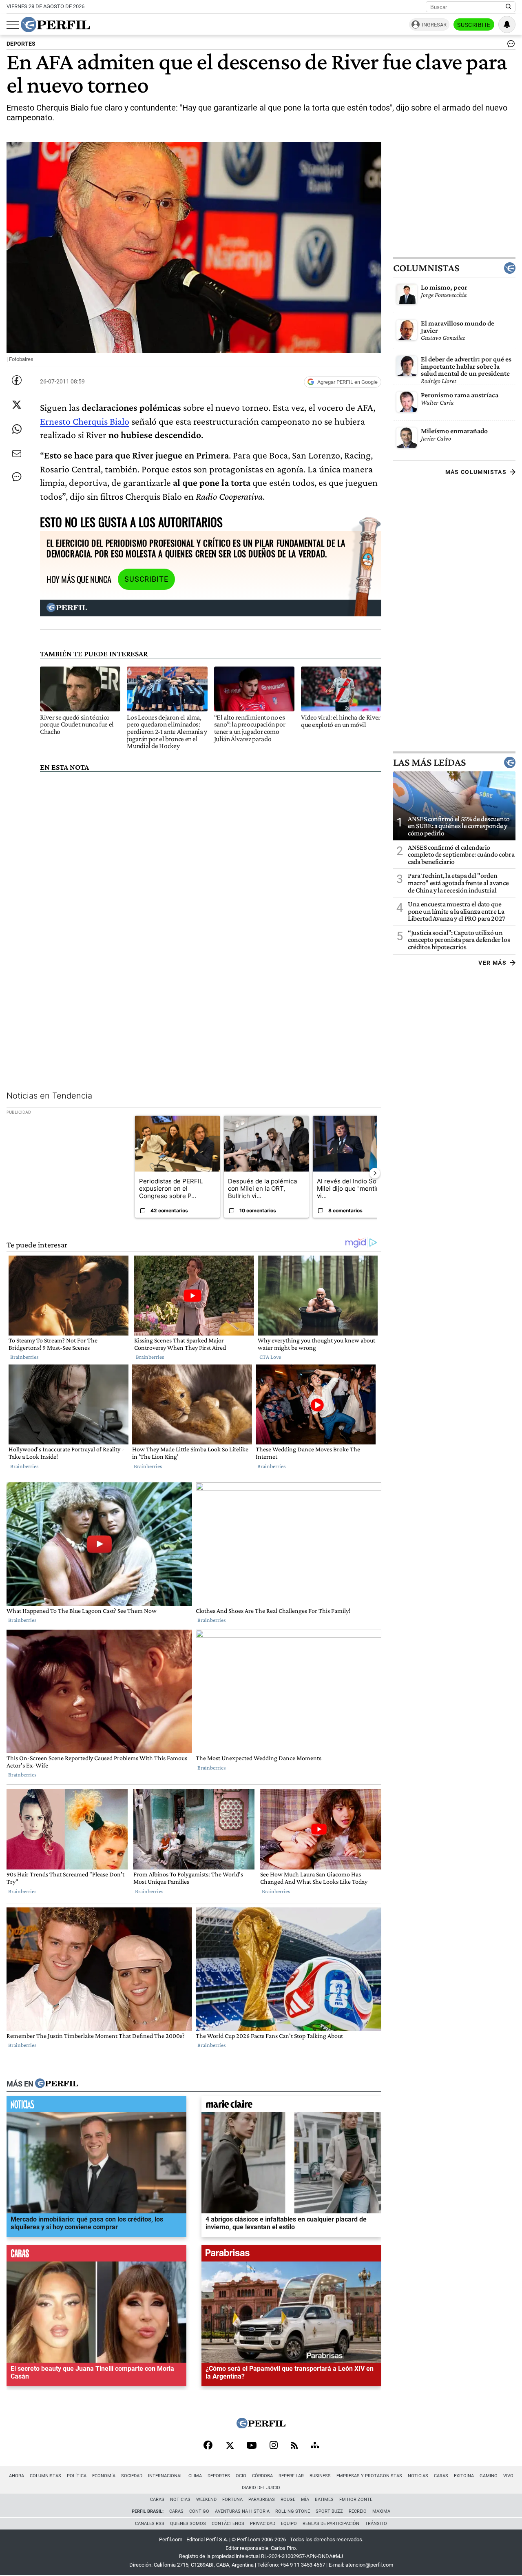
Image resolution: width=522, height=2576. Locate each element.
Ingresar (434, 25)
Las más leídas (429, 762)
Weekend (206, 2500)
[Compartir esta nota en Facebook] (17, 380)
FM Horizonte (356, 2500)
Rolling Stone (293, 2511)
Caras (441, 2476)
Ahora (17, 2476)
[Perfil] (57, 2084)
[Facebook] (208, 2446)
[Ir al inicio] (55, 24)
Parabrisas (262, 2500)
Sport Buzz (329, 2511)
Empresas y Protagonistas (369, 2476)
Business (320, 2476)
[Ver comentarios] (509, 46)
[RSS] (294, 2446)
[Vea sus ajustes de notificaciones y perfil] (507, 24)
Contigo (199, 2511)
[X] (230, 2446)
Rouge (288, 2500)
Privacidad (263, 2524)
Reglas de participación (331, 2524)
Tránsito (376, 2524)
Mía (305, 2500)
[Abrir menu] (13, 25)
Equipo (289, 2524)
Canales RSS (150, 2524)
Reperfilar (291, 2476)
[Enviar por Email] (17, 454)
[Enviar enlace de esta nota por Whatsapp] (17, 429)
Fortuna (232, 2500)
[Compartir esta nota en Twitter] (17, 405)
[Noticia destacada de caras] (96, 2255)
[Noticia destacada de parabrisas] (291, 2255)
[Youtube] (252, 2446)
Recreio (358, 2511)
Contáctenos (228, 2524)
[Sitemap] (315, 2446)
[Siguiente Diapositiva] (375, 1173)
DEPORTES (21, 44)
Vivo (508, 2476)
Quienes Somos (188, 2524)
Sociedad (132, 2476)
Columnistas (426, 268)
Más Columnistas (476, 472)
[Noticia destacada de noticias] (96, 2106)
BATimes (324, 2500)
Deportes (219, 2476)
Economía (104, 2476)
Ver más (492, 963)
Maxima (381, 2511)
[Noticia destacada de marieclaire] (291, 2106)
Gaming (489, 2476)
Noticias (418, 2476)
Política (77, 2476)
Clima (195, 2476)
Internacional (165, 2476)
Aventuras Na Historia (242, 2511)
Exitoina (464, 2476)
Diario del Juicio (261, 2488)
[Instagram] (274, 2446)
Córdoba (262, 2476)
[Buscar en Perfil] (509, 7)
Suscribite (474, 25)
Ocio (241, 2476)
